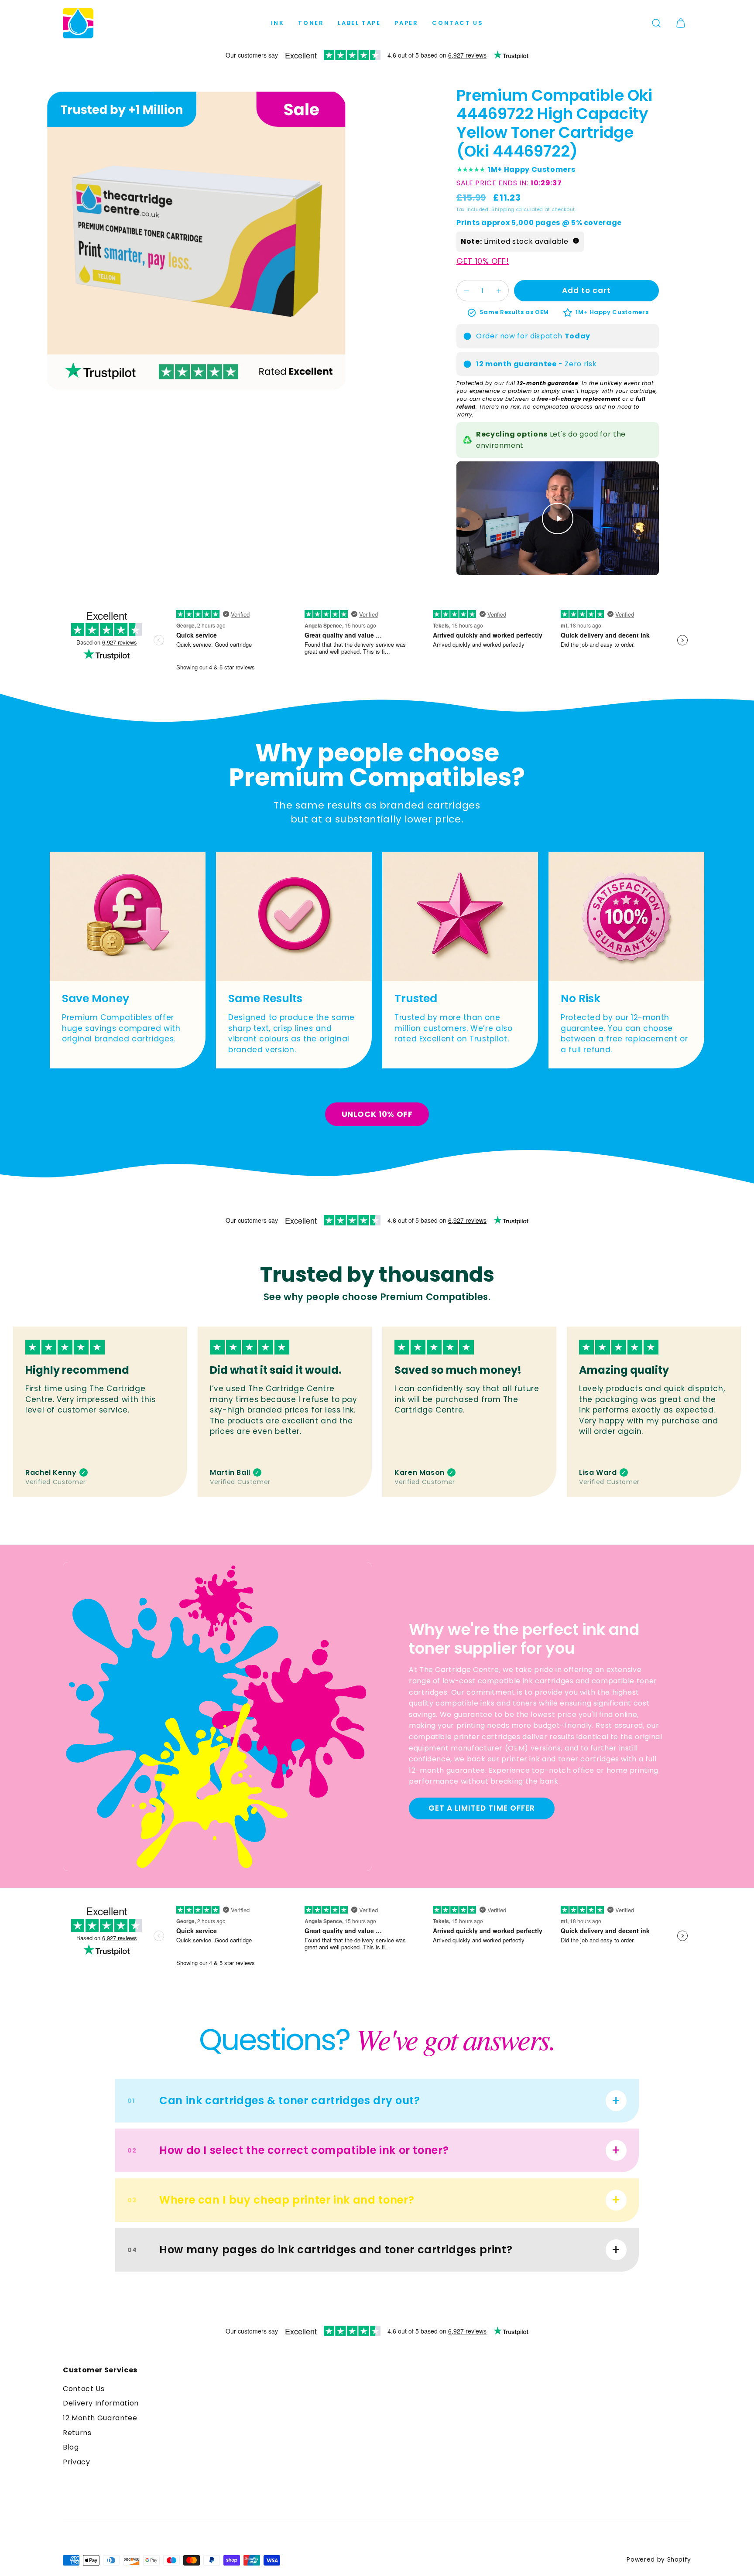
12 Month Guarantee (100, 2418)
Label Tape (359, 23)
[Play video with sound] (558, 519)
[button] (656, 23)
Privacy (76, 2462)
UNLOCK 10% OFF (377, 1114)
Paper (406, 23)
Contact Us (458, 23)
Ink (278, 23)
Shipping (503, 210)
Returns (77, 2433)
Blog (71, 2447)
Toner (311, 23)
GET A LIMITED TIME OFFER (482, 1808)
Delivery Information (101, 2403)
